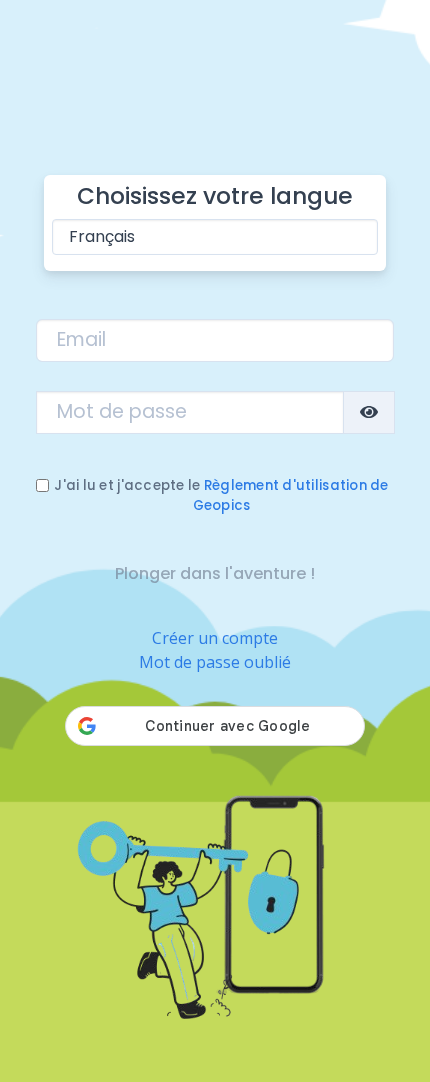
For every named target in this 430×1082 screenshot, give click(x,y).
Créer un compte (215, 638)
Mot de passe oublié (215, 662)
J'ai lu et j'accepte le (221, 495)
